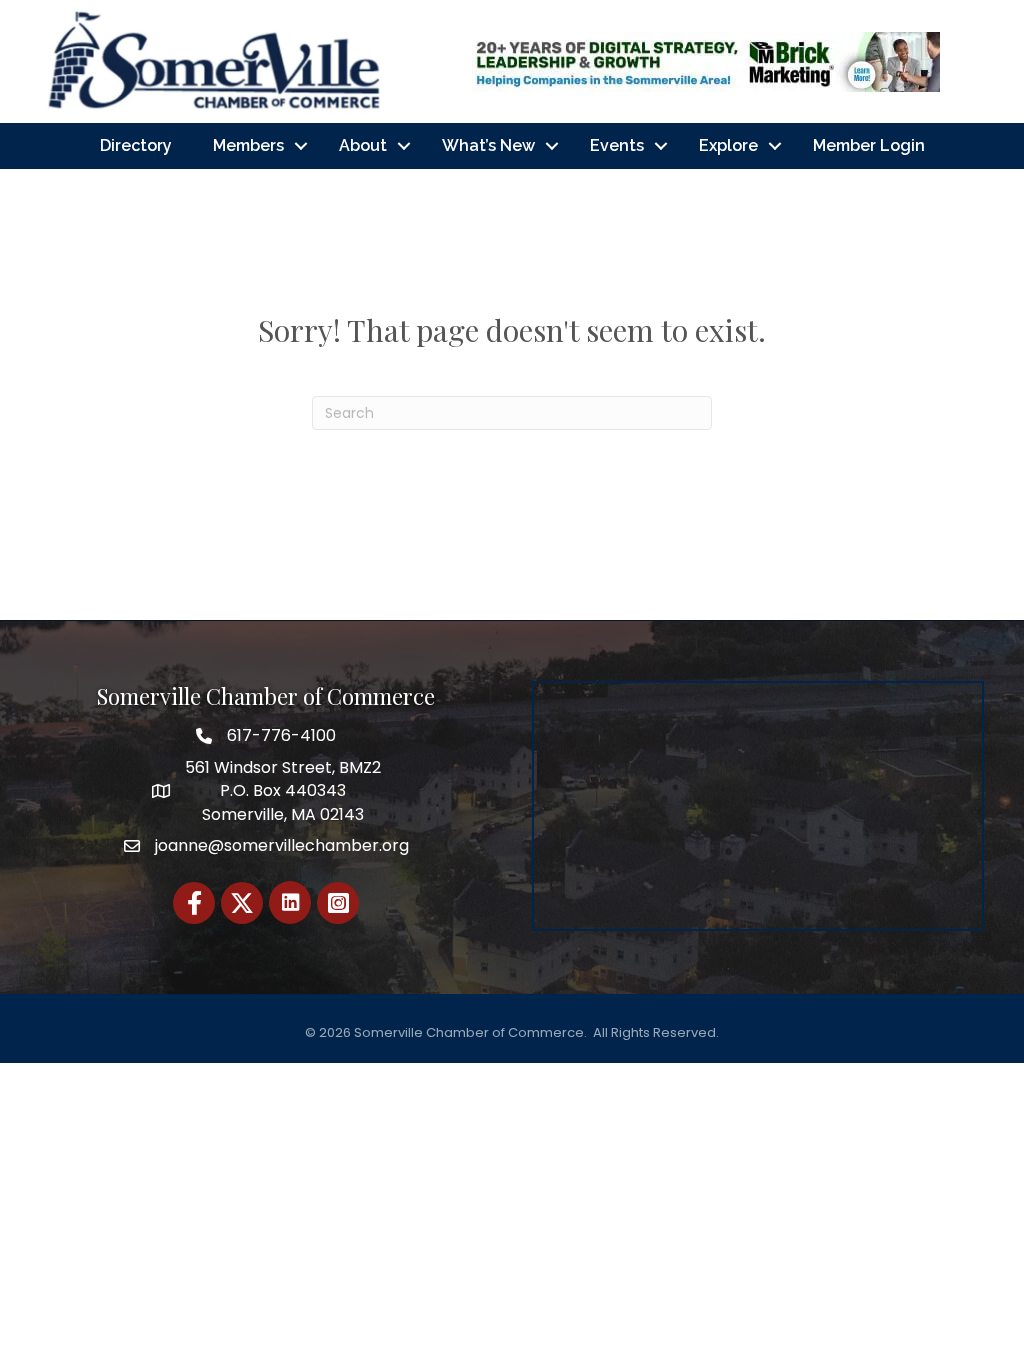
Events (617, 145)
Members (248, 145)
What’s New (488, 145)
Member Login (869, 145)
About (363, 145)
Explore (728, 145)
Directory (136, 145)
